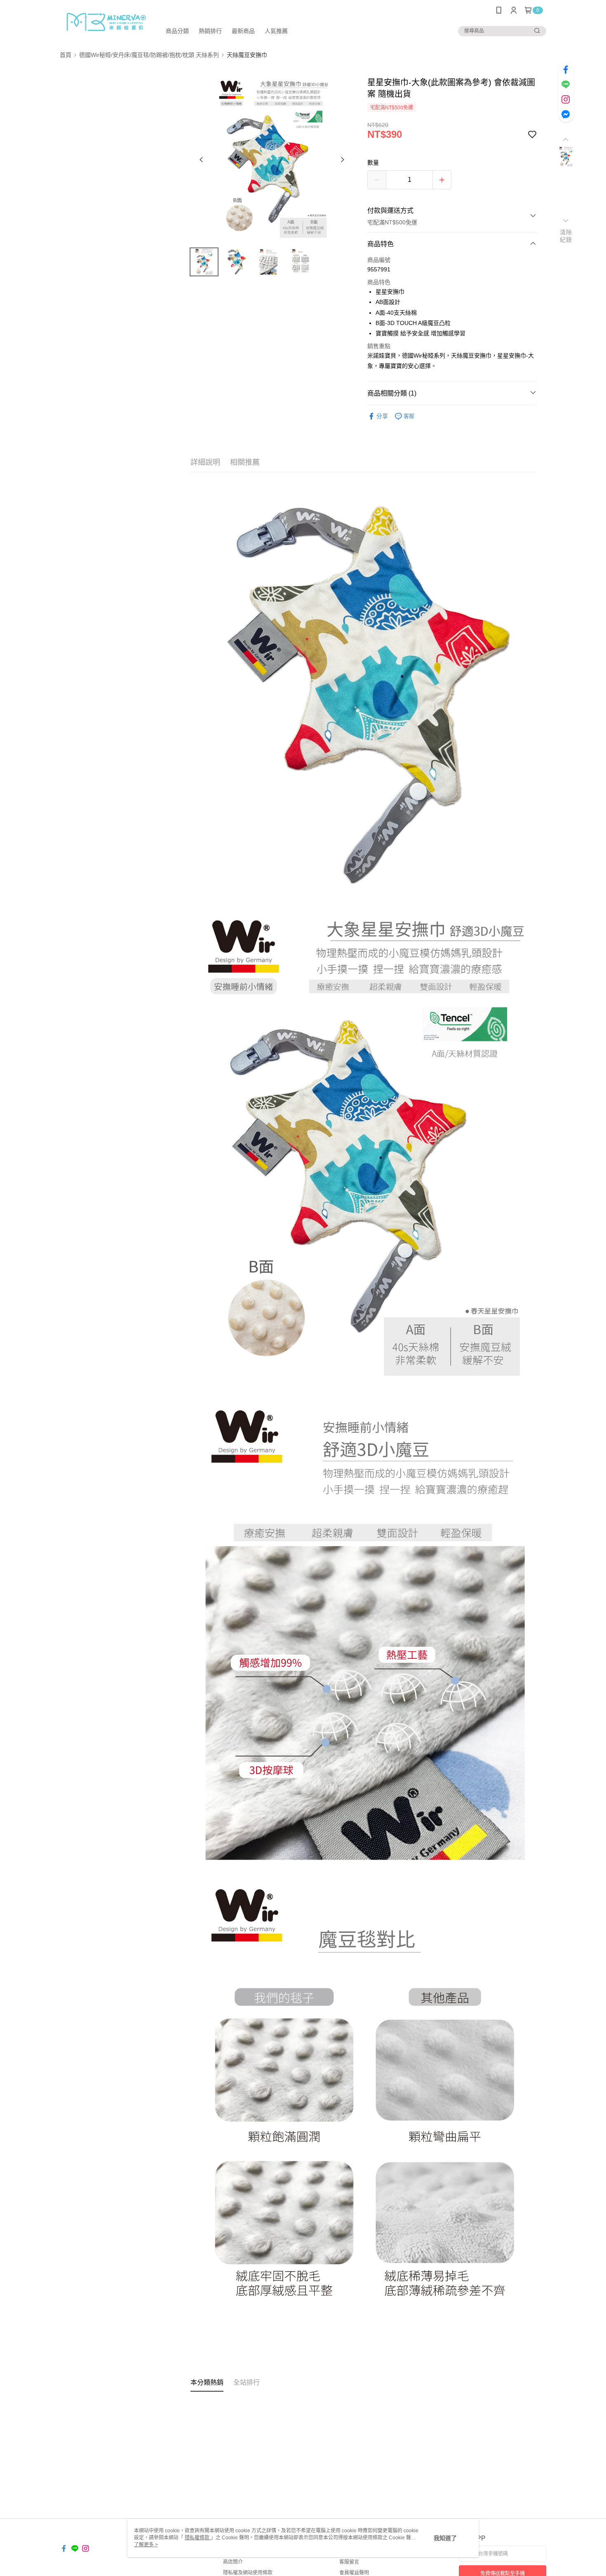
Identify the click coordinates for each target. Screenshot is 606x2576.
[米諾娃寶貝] (106, 22)
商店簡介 (233, 2562)
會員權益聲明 (354, 2573)
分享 (382, 416)
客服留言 (349, 2562)
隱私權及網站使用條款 (248, 2573)
